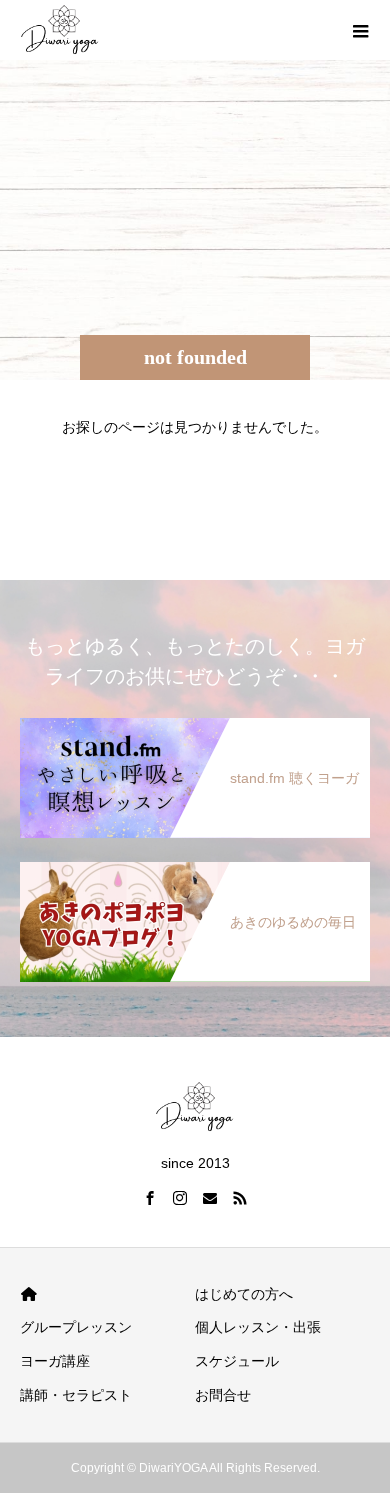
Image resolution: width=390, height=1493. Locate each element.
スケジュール (237, 1361)
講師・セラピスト (76, 1395)
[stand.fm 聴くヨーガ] (195, 725)
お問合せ (223, 1395)
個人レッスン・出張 (258, 1327)
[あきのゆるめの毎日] (195, 869)
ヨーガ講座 (55, 1361)
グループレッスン (76, 1327)
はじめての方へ (244, 1294)
